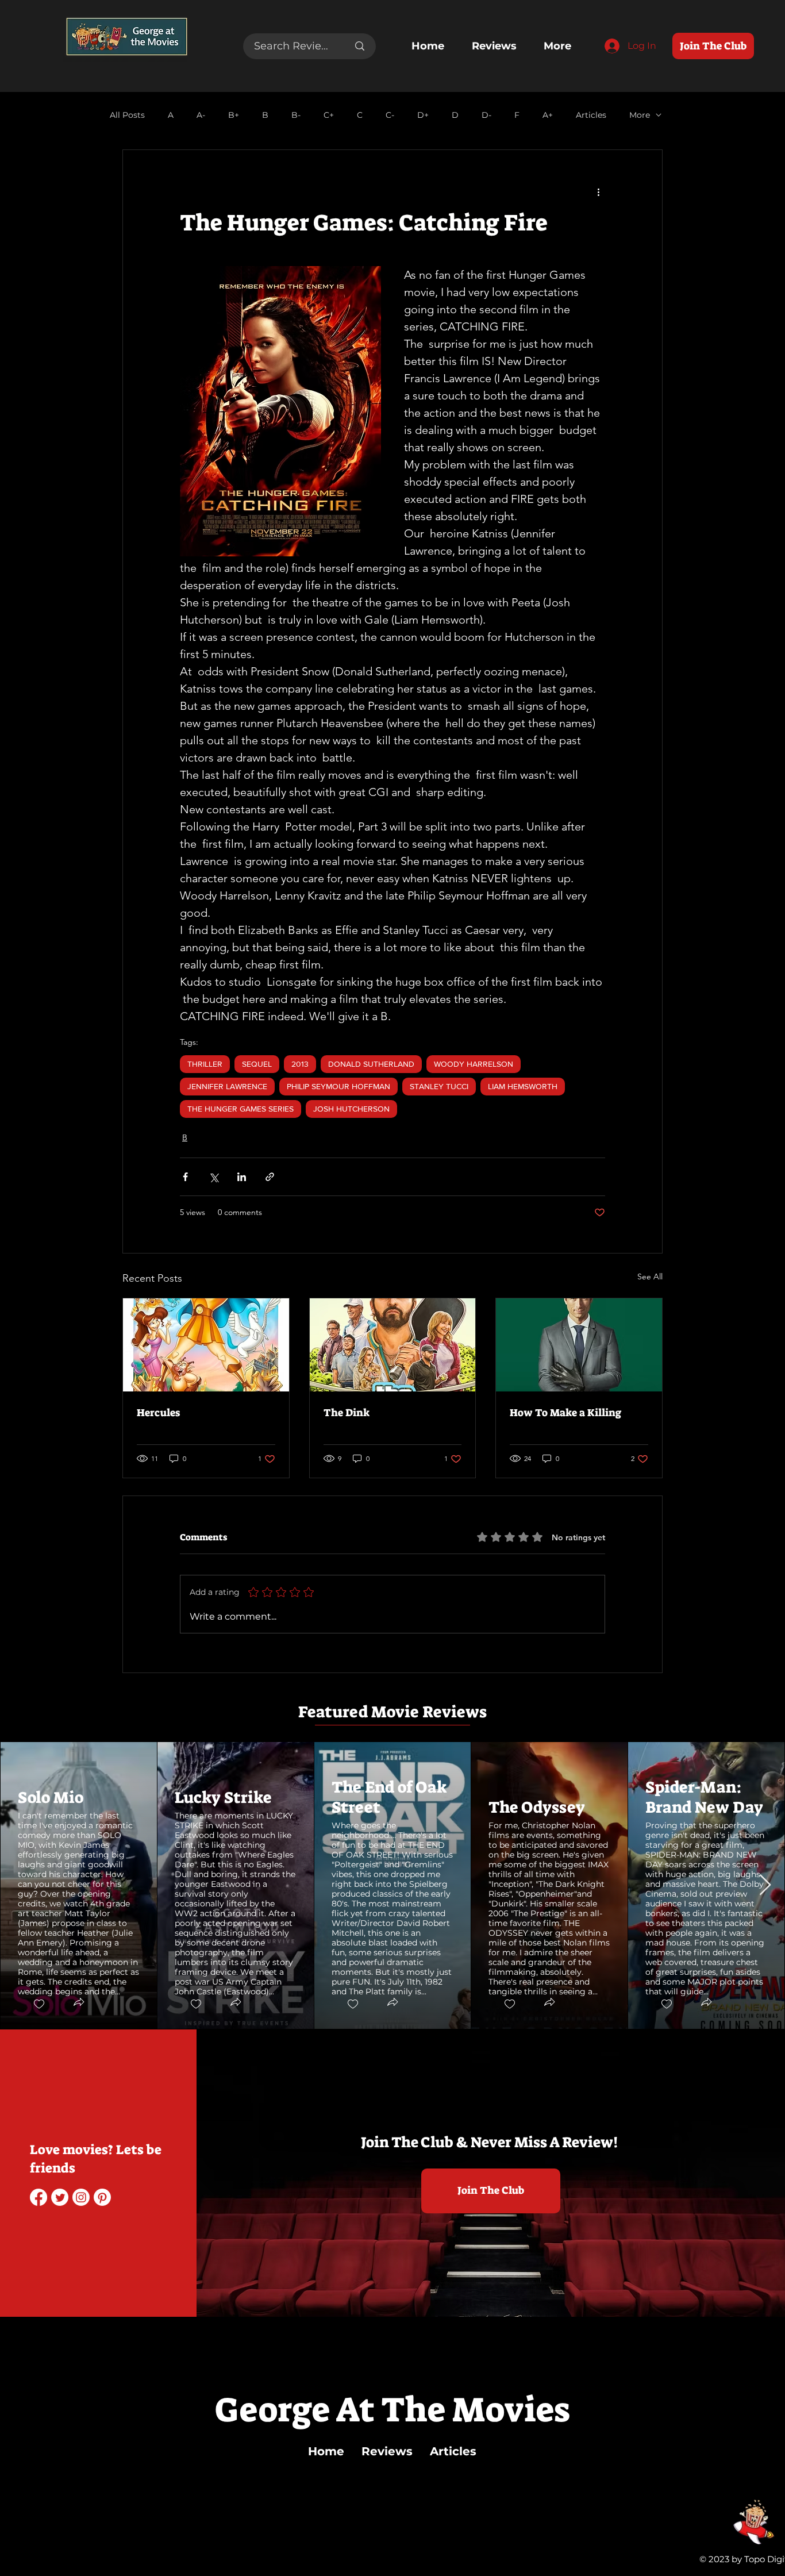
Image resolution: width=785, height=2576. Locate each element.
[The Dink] (393, 1345)
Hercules (158, 1413)
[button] (78, 2004)
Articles (591, 115)
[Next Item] (765, 1885)
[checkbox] (39, 2004)
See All (650, 1277)
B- (296, 115)
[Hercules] (206, 1345)
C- (390, 115)
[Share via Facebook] (185, 1177)
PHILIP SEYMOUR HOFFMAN (338, 1086)
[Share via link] (270, 1177)
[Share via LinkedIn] (242, 1177)
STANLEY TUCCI (439, 1086)
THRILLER (205, 1064)
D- (486, 115)
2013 (300, 1064)
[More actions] (598, 191)
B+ (234, 115)
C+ (329, 115)
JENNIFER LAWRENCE (227, 1086)
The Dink (347, 1413)
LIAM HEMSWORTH (523, 1086)
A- (201, 115)
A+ (548, 115)
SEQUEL (257, 1064)
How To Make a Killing (565, 1413)
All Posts (127, 115)
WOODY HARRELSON (474, 1064)
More (640, 115)
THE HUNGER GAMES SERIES (240, 1109)
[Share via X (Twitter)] (213, 1177)
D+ (423, 115)
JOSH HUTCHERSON (351, 1109)
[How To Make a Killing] (579, 1345)
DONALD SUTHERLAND (371, 1064)
